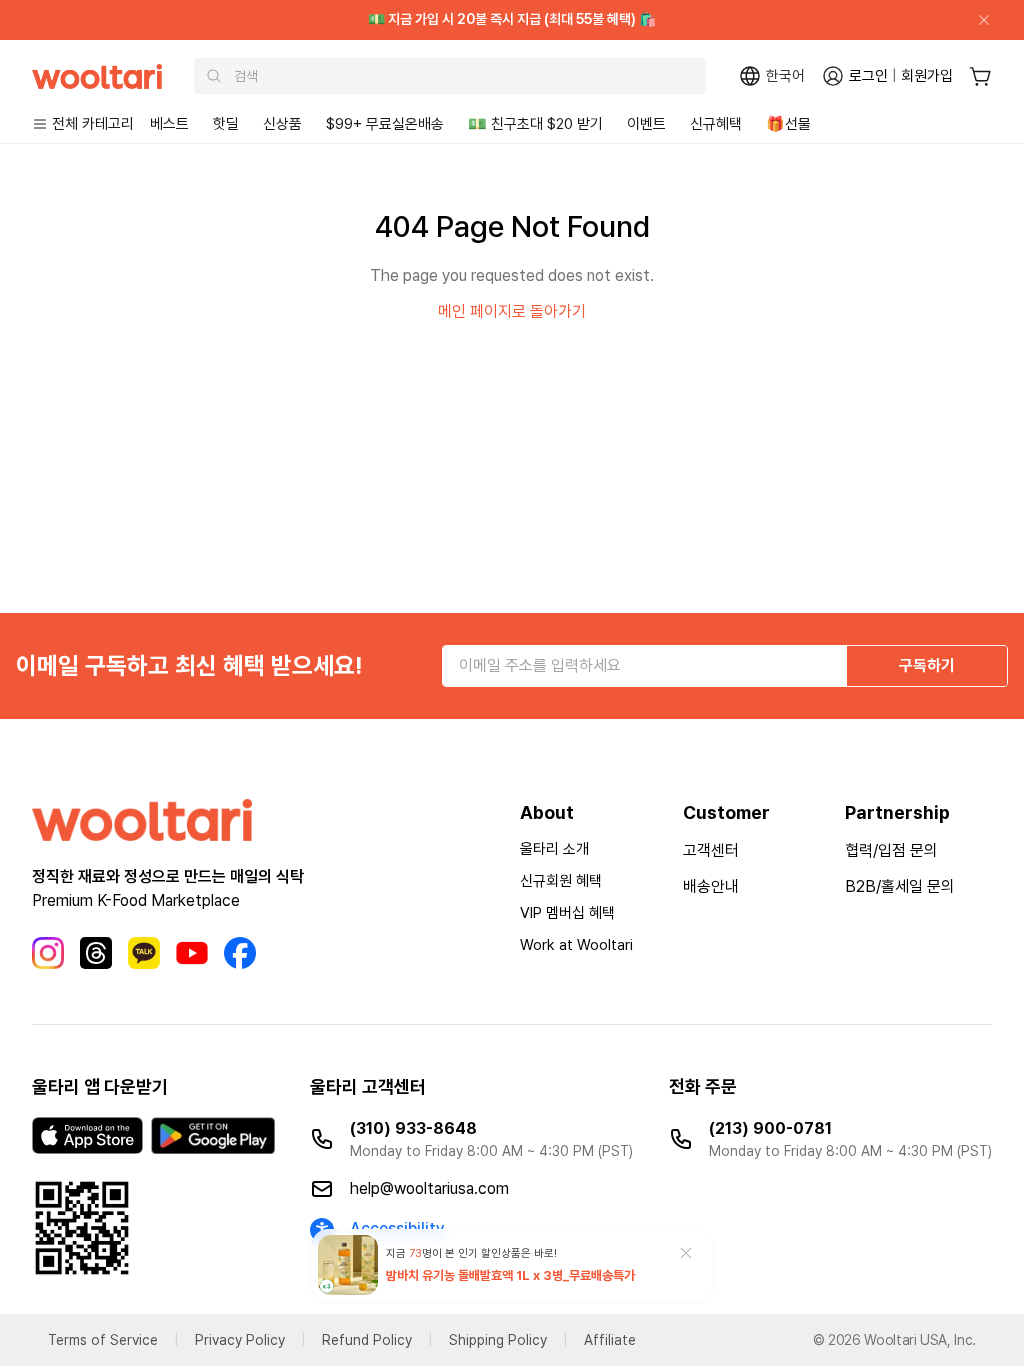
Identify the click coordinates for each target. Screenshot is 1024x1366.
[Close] (976, 20)
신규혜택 (716, 124)
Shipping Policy (498, 1340)
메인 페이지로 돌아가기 (512, 311)
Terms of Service (103, 1340)
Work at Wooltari (576, 945)
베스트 (169, 124)
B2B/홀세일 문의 (900, 886)
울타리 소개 (554, 849)
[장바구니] (980, 76)
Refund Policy (367, 1340)
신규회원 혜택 (561, 881)
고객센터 (711, 850)
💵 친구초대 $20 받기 (535, 124)
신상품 (282, 124)
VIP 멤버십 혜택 (567, 913)
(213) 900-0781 (770, 1128)
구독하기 (927, 665)
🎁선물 (788, 124)
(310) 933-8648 (413, 1128)
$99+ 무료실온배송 (385, 124)
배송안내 (711, 886)
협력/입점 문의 (891, 850)
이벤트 (646, 124)
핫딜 (226, 124)
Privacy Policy (240, 1340)
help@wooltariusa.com (429, 1188)
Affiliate (610, 1340)
